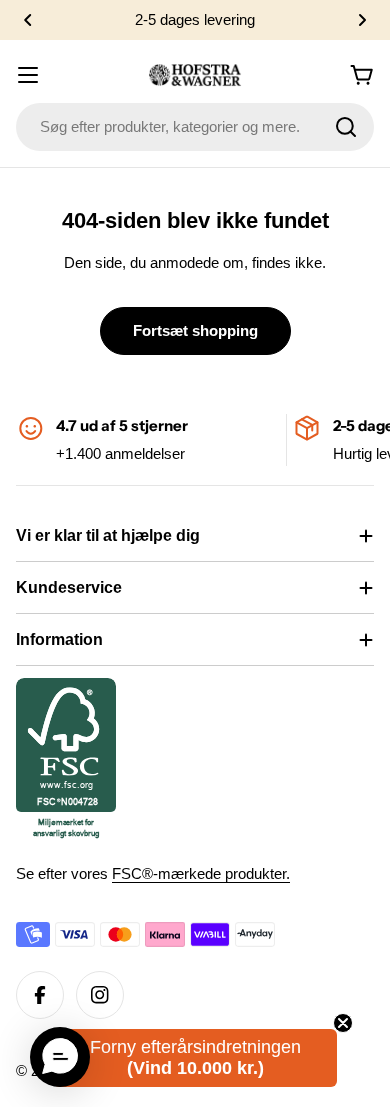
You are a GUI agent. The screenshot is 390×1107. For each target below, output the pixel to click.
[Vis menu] (28, 75)
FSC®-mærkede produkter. (201, 873)
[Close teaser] (343, 1023)
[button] (28, 20)
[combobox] (195, 127)
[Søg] (346, 127)
